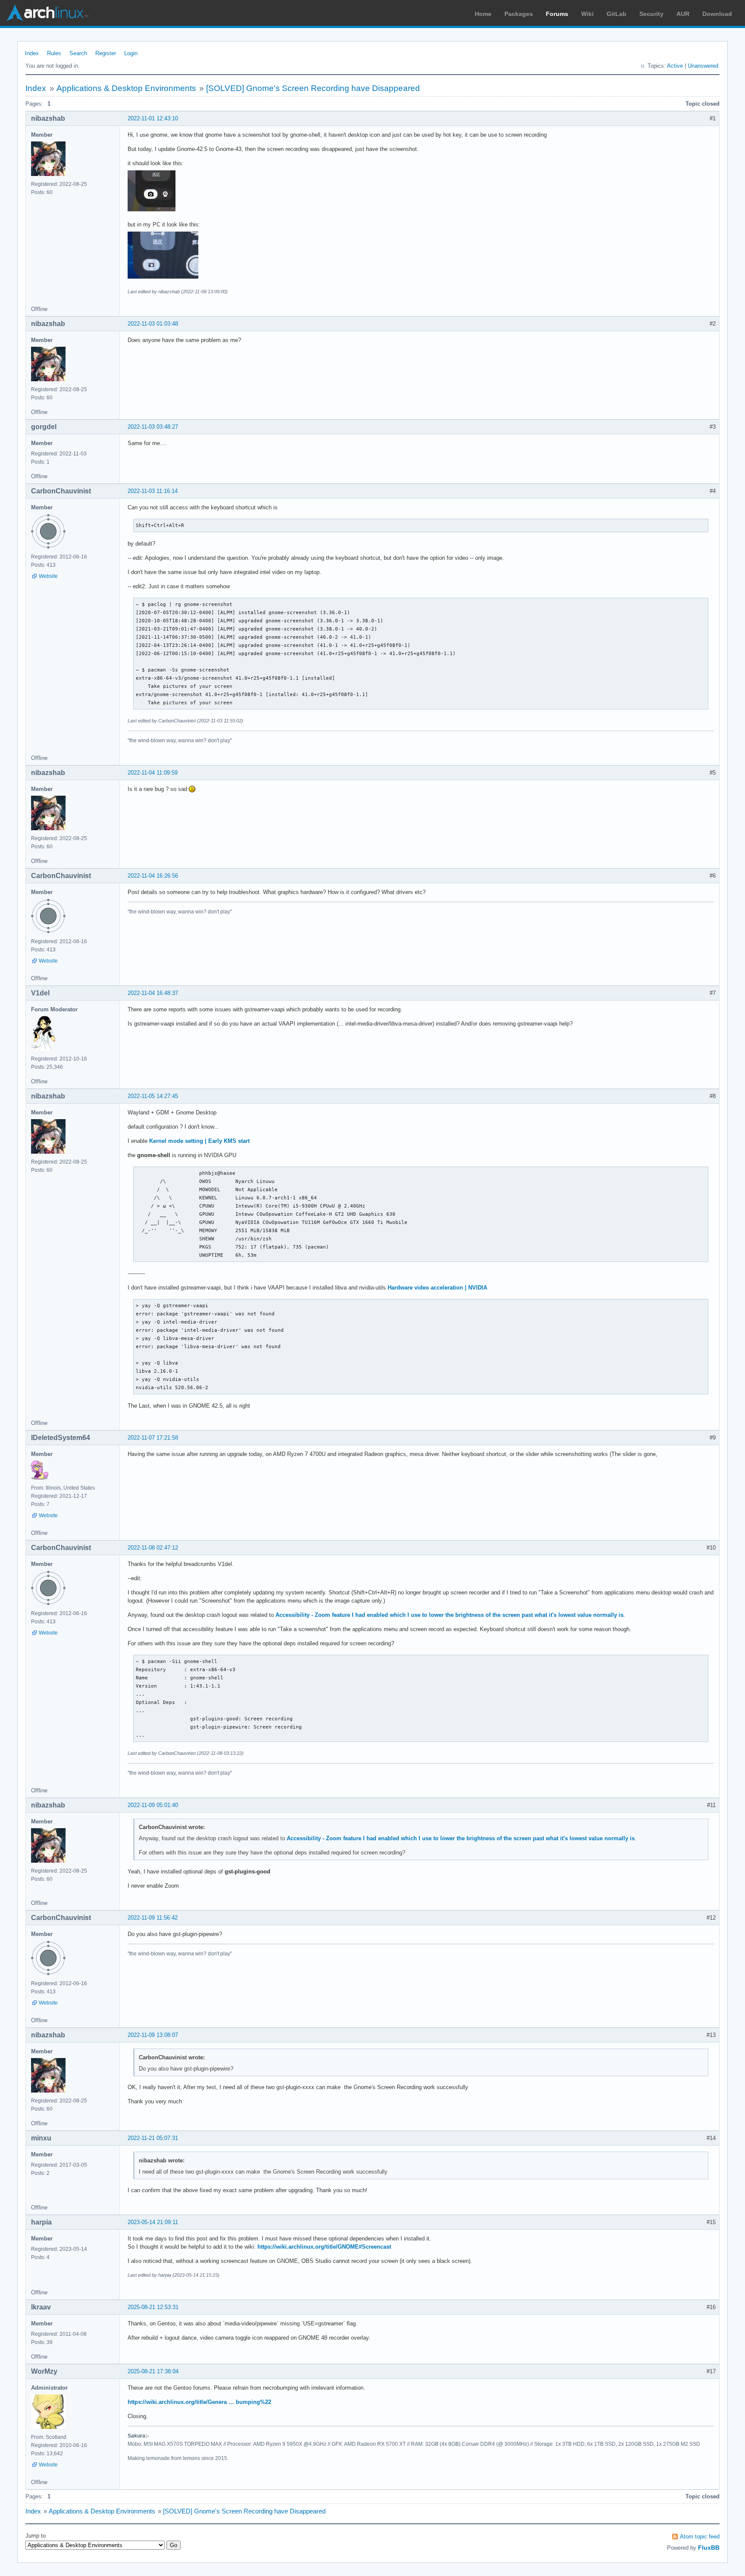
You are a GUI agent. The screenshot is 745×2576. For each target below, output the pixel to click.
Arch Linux (47, 13)
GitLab (617, 14)
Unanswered (703, 66)
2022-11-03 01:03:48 (153, 324)
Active (675, 66)
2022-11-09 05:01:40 (153, 1805)
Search (78, 53)
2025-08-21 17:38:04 (153, 2371)
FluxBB (709, 2548)
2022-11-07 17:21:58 (153, 1438)
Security (651, 14)
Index (32, 53)
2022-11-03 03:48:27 (153, 427)
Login (131, 53)
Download (717, 14)
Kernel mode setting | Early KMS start (199, 1141)
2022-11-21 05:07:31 (153, 2138)
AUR (683, 14)
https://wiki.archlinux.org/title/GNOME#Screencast (324, 2247)
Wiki (587, 14)
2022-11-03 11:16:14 (153, 491)
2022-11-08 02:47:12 (153, 1548)
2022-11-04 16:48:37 (153, 993)
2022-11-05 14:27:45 (153, 1096)
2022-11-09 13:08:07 (153, 2035)
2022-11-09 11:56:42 (153, 1918)
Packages (519, 14)
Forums (557, 14)
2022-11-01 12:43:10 (153, 118)
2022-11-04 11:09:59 (153, 773)
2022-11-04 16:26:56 (153, 876)
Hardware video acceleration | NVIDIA (437, 1288)
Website (48, 576)
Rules (54, 53)
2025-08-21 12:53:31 (153, 2307)
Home (483, 14)
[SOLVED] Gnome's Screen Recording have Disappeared (313, 88)
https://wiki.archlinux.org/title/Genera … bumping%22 (199, 2402)
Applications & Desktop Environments (126, 88)
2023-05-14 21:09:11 (153, 2222)
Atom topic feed (700, 2537)
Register (106, 53)
